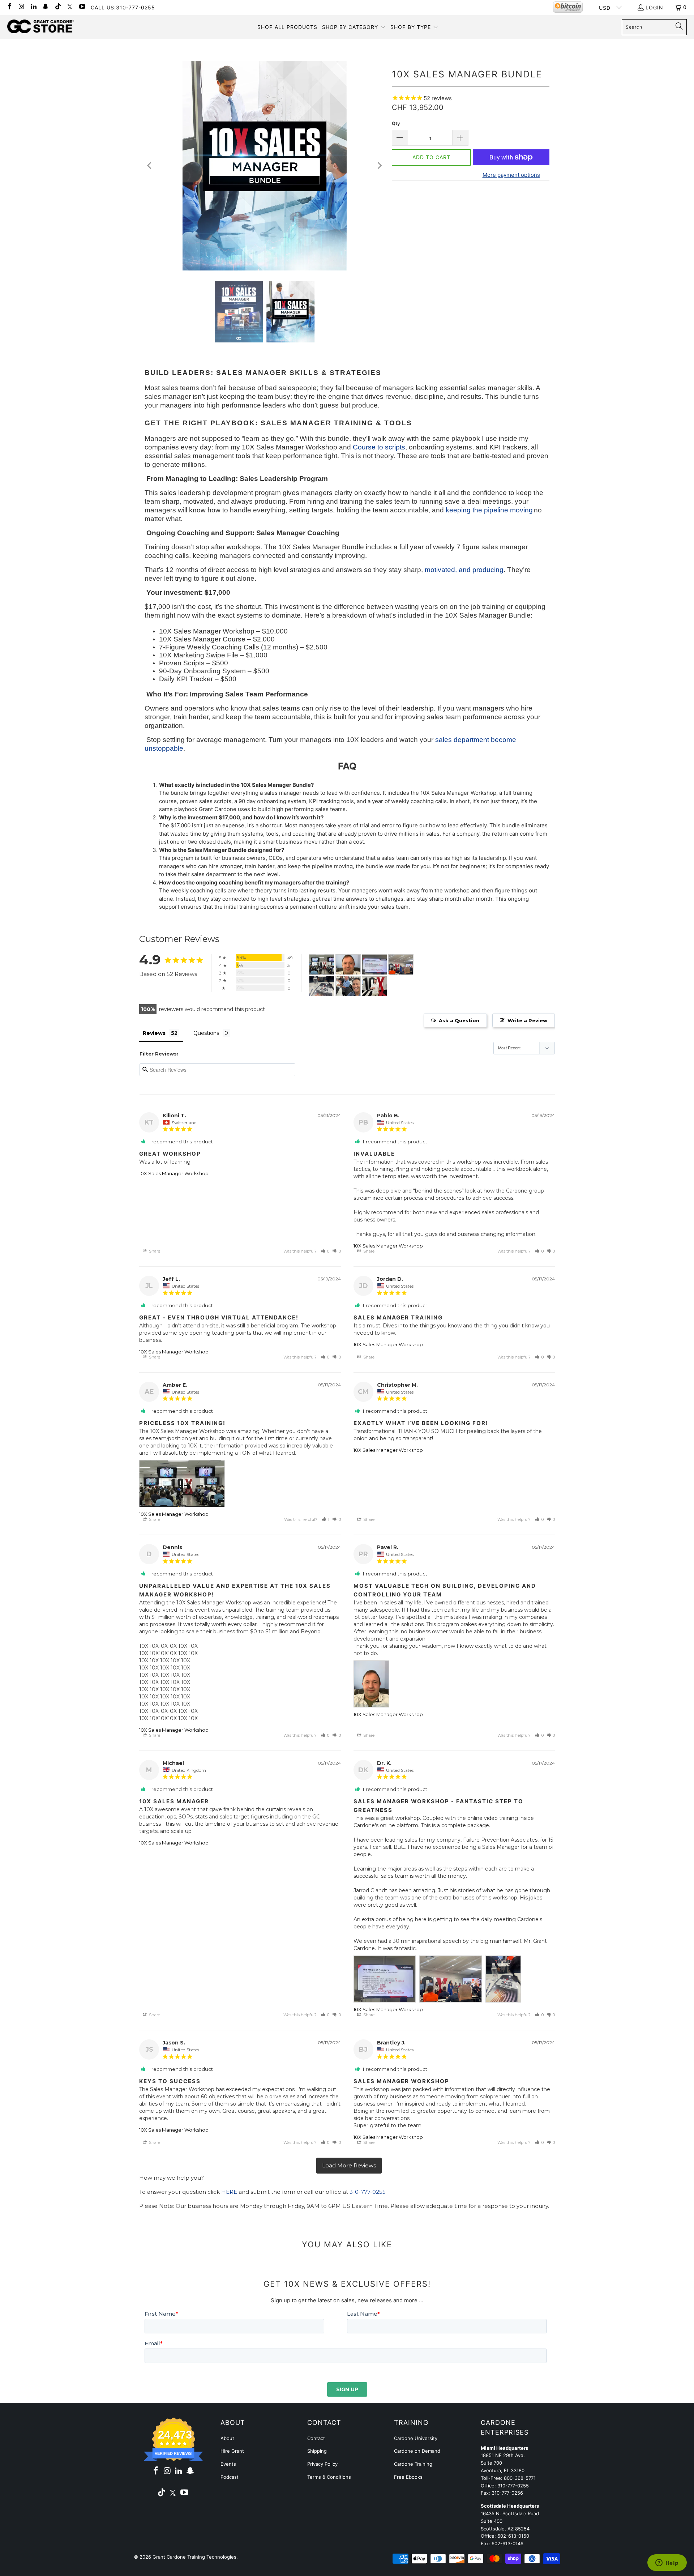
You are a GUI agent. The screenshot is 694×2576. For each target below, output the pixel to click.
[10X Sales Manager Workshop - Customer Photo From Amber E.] (322, 965)
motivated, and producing (464, 570)
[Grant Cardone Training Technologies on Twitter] (70, 7)
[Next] (379, 166)
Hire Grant (232, 2451)
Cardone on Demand (417, 2451)
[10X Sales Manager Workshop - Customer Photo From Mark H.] (348, 986)
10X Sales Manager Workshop (174, 1173)
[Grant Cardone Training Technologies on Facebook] (9, 7)
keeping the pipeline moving (489, 510)
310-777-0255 (368, 2192)
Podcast (230, 2477)
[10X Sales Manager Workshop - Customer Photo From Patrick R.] (374, 986)
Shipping (317, 2451)
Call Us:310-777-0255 (123, 7)
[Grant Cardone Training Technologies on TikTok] (57, 7)
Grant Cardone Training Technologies (194, 2557)
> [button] (349, 2166)
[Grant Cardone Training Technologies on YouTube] (82, 7)
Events (228, 2464)
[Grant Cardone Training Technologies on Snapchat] (46, 7)
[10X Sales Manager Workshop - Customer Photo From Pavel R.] (348, 965)
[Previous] (150, 166)
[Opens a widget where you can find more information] (667, 2563)
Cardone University (416, 2438)
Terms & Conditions (329, 2477)
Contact (316, 2438)
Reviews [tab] (154, 1033)
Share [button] (154, 1251)
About (227, 2438)
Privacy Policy (322, 2464)
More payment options (511, 175)
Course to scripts (379, 447)
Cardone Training (413, 2464)
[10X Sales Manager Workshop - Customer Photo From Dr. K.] (374, 965)
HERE (229, 2192)
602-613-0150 (513, 2536)
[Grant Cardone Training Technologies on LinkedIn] (33, 7)
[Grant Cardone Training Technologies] (41, 27)
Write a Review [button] (527, 1020)
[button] (354, 27)
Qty (396, 123)
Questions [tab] (206, 1033)
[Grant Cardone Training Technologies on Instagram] (21, 7)
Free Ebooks (408, 2477)
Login (654, 7)
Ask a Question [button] (459, 1020)
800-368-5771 (520, 2478)
